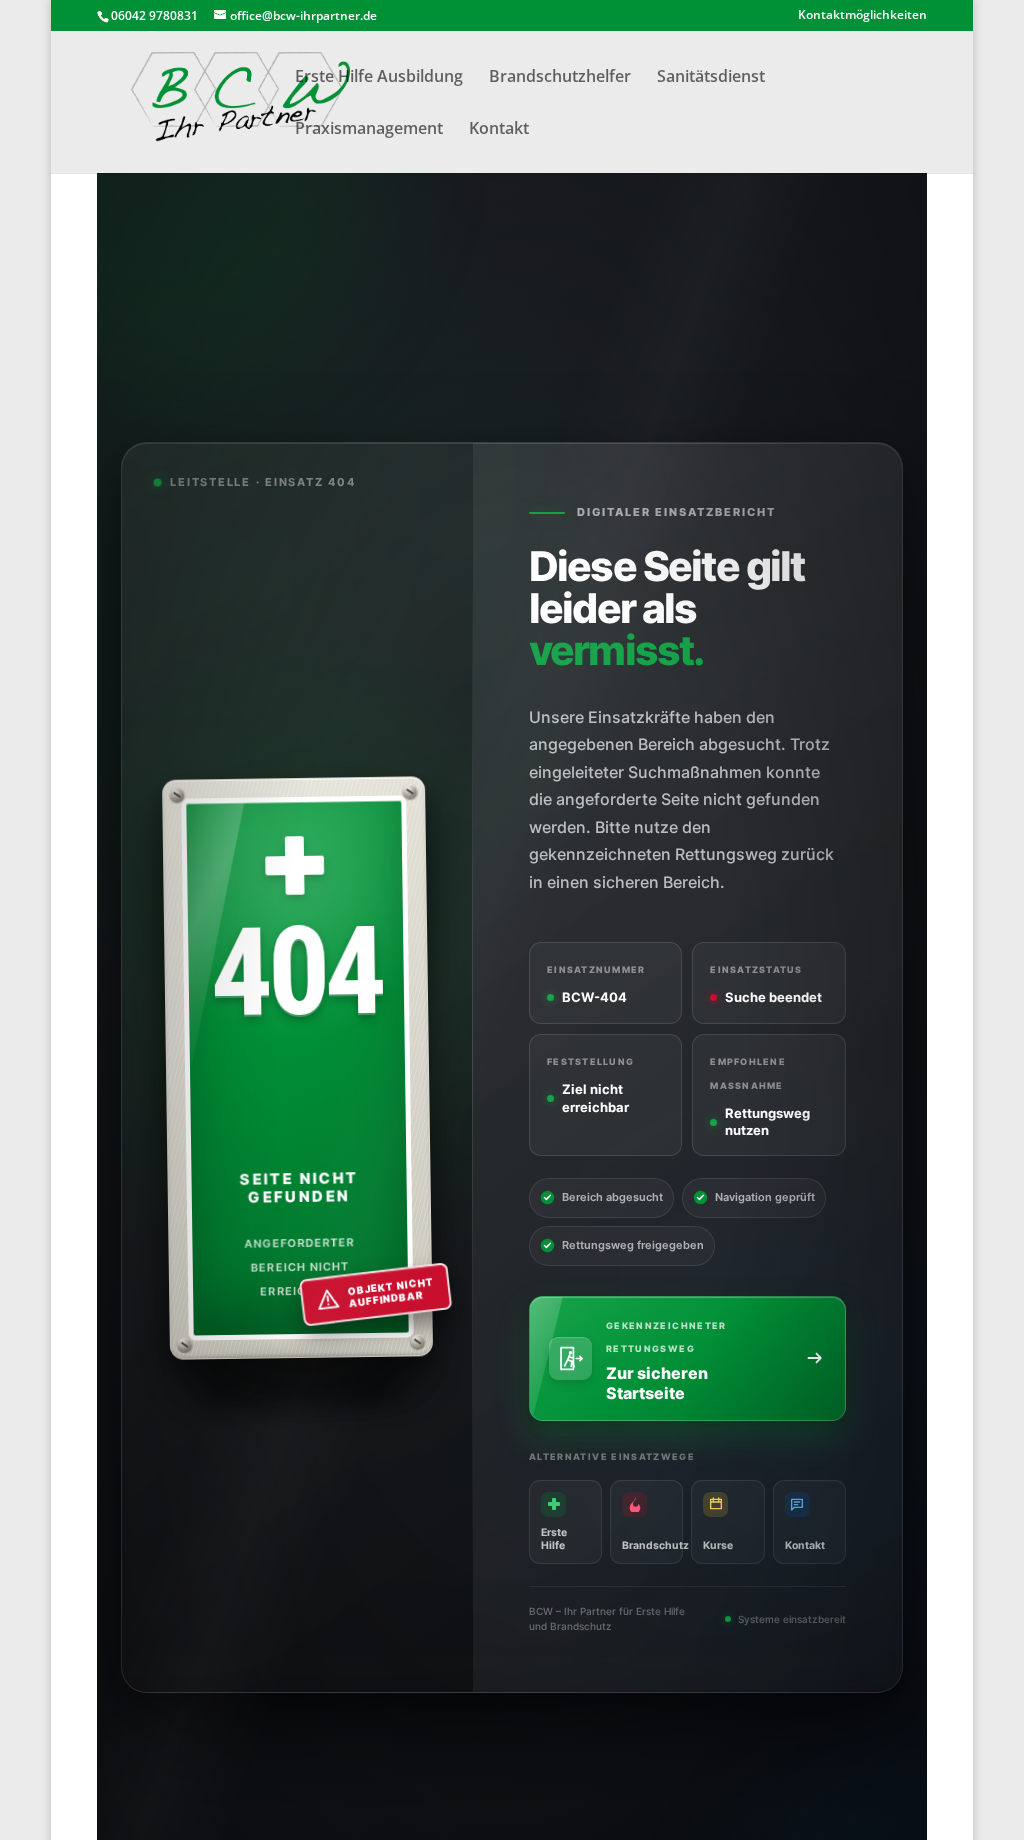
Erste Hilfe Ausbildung (379, 78)
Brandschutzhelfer (560, 78)
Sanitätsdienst (711, 78)
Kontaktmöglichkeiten (862, 16)
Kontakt (499, 130)
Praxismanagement (369, 130)
